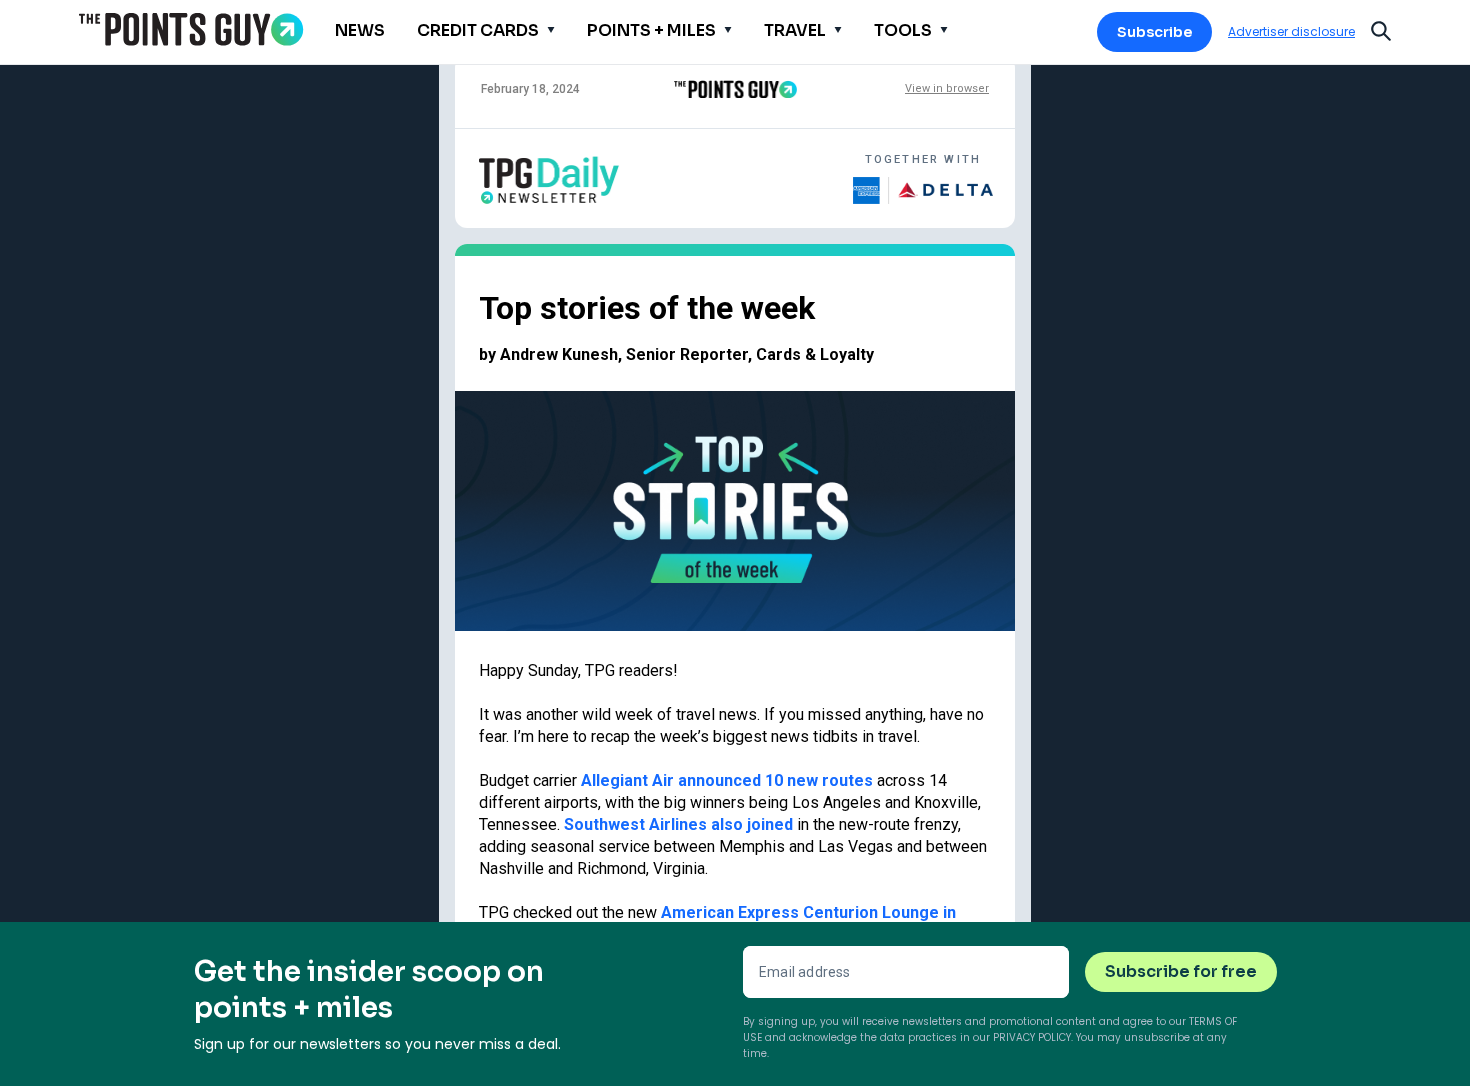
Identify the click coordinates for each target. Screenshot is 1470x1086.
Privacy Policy (1032, 1037)
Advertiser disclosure (1291, 32)
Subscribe (1154, 32)
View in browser (947, 88)
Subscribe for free (1181, 971)
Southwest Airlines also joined (678, 824)
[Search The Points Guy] (1381, 29)
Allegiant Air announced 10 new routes (727, 780)
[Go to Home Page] (191, 29)
